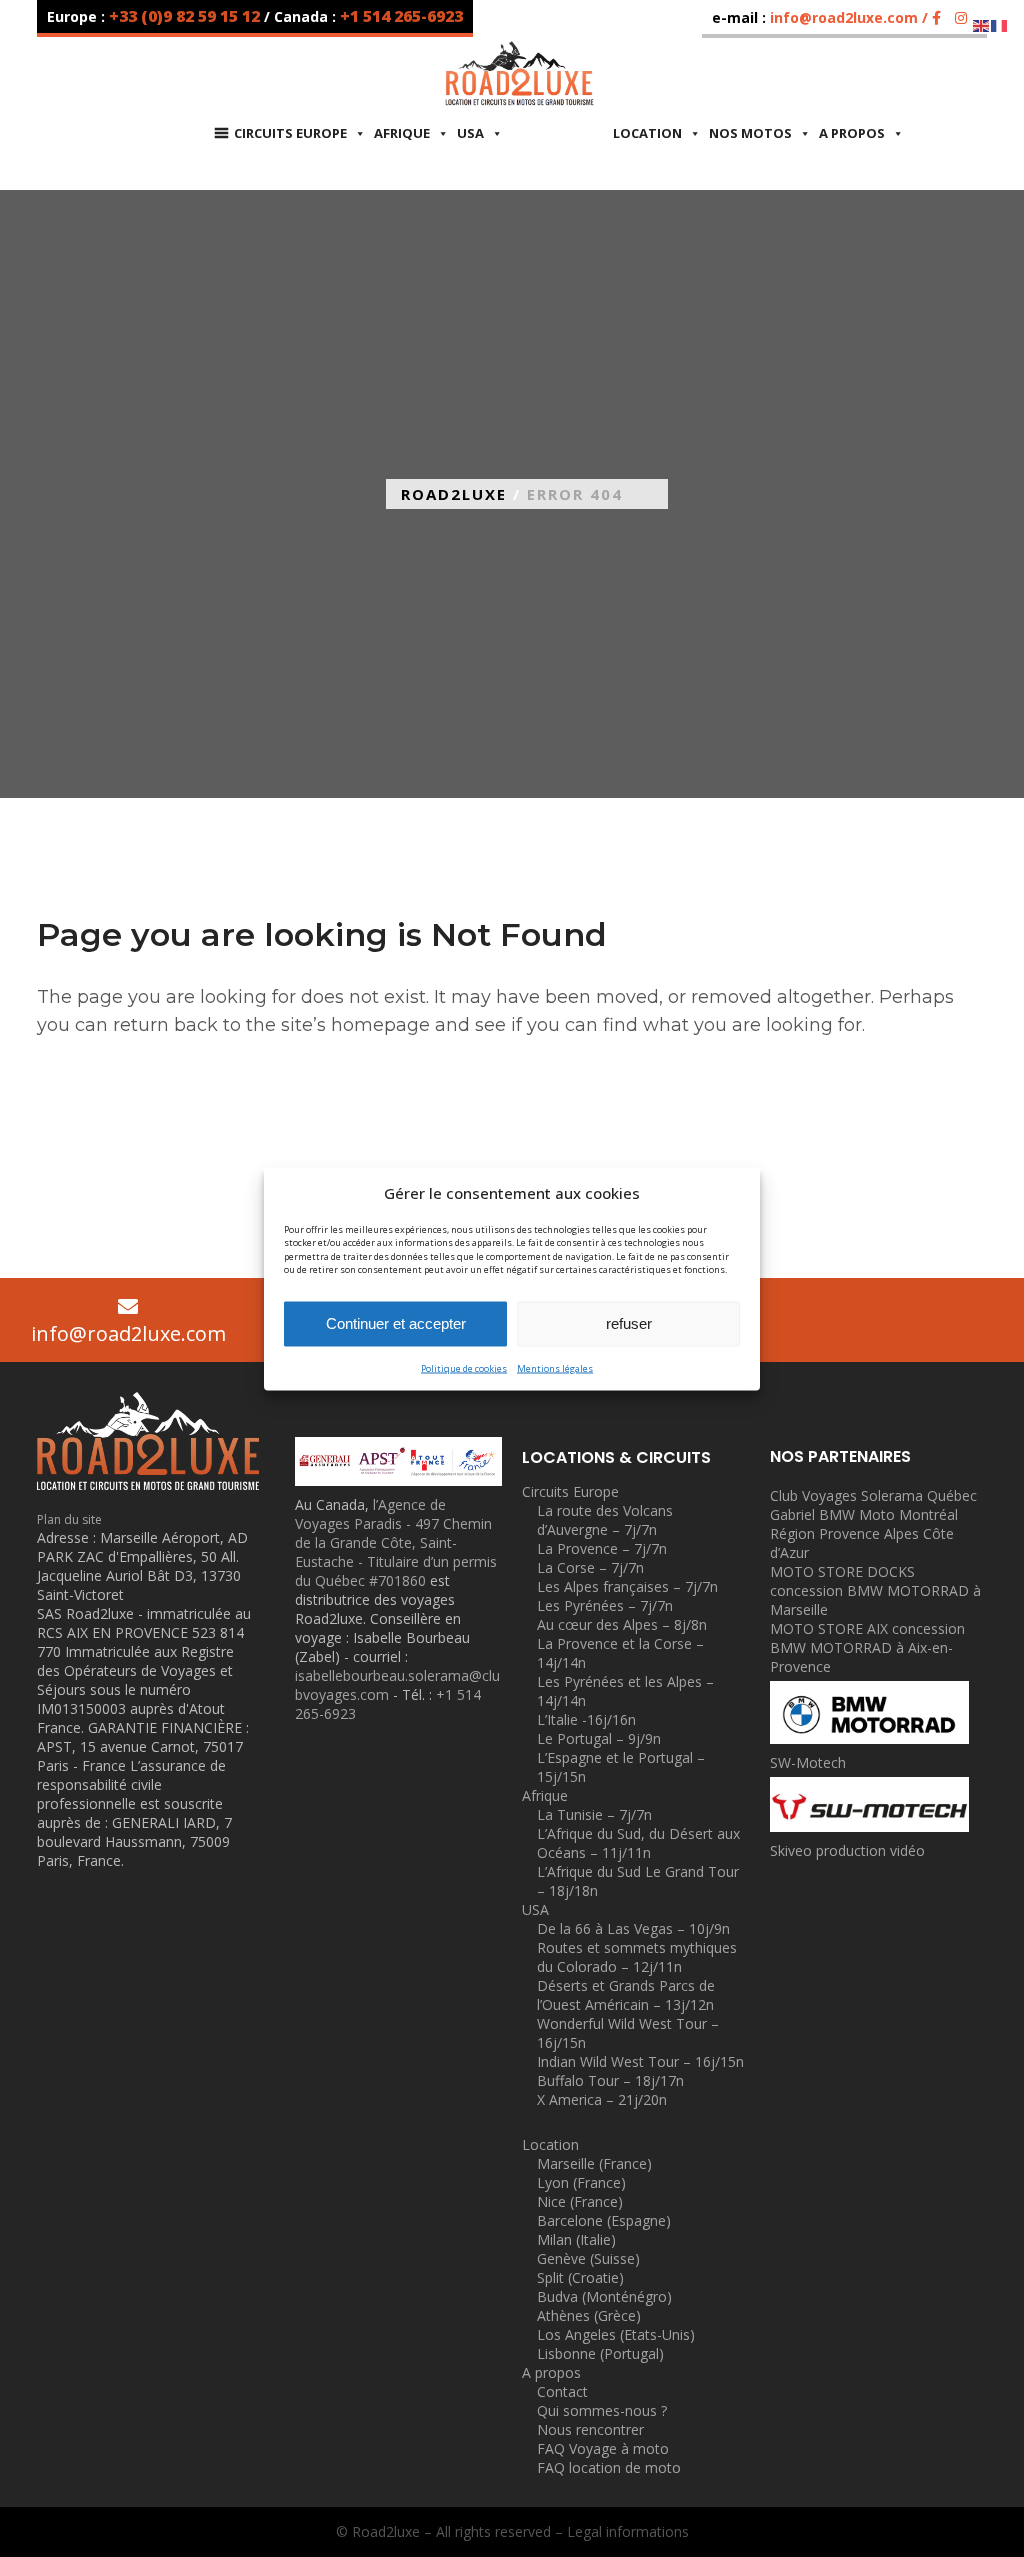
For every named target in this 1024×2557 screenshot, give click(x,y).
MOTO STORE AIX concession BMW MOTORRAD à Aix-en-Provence (867, 1647)
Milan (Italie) (576, 2239)
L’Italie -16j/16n (586, 1719)
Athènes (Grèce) (589, 2315)
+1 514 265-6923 (401, 16)
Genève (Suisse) (588, 2258)
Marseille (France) (594, 2163)
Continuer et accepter (396, 1323)
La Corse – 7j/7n (590, 1567)
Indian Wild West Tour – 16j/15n (640, 2061)
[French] (1000, 24)
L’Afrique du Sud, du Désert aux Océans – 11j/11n (638, 1843)
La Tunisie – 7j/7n (594, 1814)
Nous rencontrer (590, 2429)
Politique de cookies (464, 1367)
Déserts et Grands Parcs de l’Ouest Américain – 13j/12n (626, 1995)
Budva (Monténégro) (604, 2296)
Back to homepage (133, 1133)
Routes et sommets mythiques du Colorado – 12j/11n (637, 1957)
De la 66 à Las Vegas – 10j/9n (633, 1928)
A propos (852, 133)
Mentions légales (555, 1367)
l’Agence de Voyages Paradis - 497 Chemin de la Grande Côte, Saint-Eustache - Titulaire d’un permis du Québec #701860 (396, 1542)
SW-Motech (808, 1762)
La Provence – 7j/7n (602, 1548)
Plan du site (69, 1519)
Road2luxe (454, 494)
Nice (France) (580, 2201)
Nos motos (750, 133)
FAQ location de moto (609, 2467)
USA (535, 1909)
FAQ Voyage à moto (603, 2448)
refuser (629, 1323)
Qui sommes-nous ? (602, 2410)
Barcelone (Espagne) (604, 2220)
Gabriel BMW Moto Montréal (864, 1514)
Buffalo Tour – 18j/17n (610, 2080)
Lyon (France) (581, 2182)
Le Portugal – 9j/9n (599, 1738)
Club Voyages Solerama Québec (873, 1495)
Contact (562, 2391)
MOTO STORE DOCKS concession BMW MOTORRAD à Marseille (875, 1590)
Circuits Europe (290, 133)
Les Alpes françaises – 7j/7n (627, 1586)
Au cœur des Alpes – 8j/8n (622, 1624)
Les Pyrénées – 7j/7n (605, 1605)
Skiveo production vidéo (847, 1850)
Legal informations (628, 2531)
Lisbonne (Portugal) (600, 2353)
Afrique (402, 133)
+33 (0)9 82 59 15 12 (186, 16)
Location (647, 133)
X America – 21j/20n (602, 2099)
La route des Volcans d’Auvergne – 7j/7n (605, 1520)
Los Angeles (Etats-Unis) (616, 2334)
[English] (982, 24)
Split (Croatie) (580, 2277)
